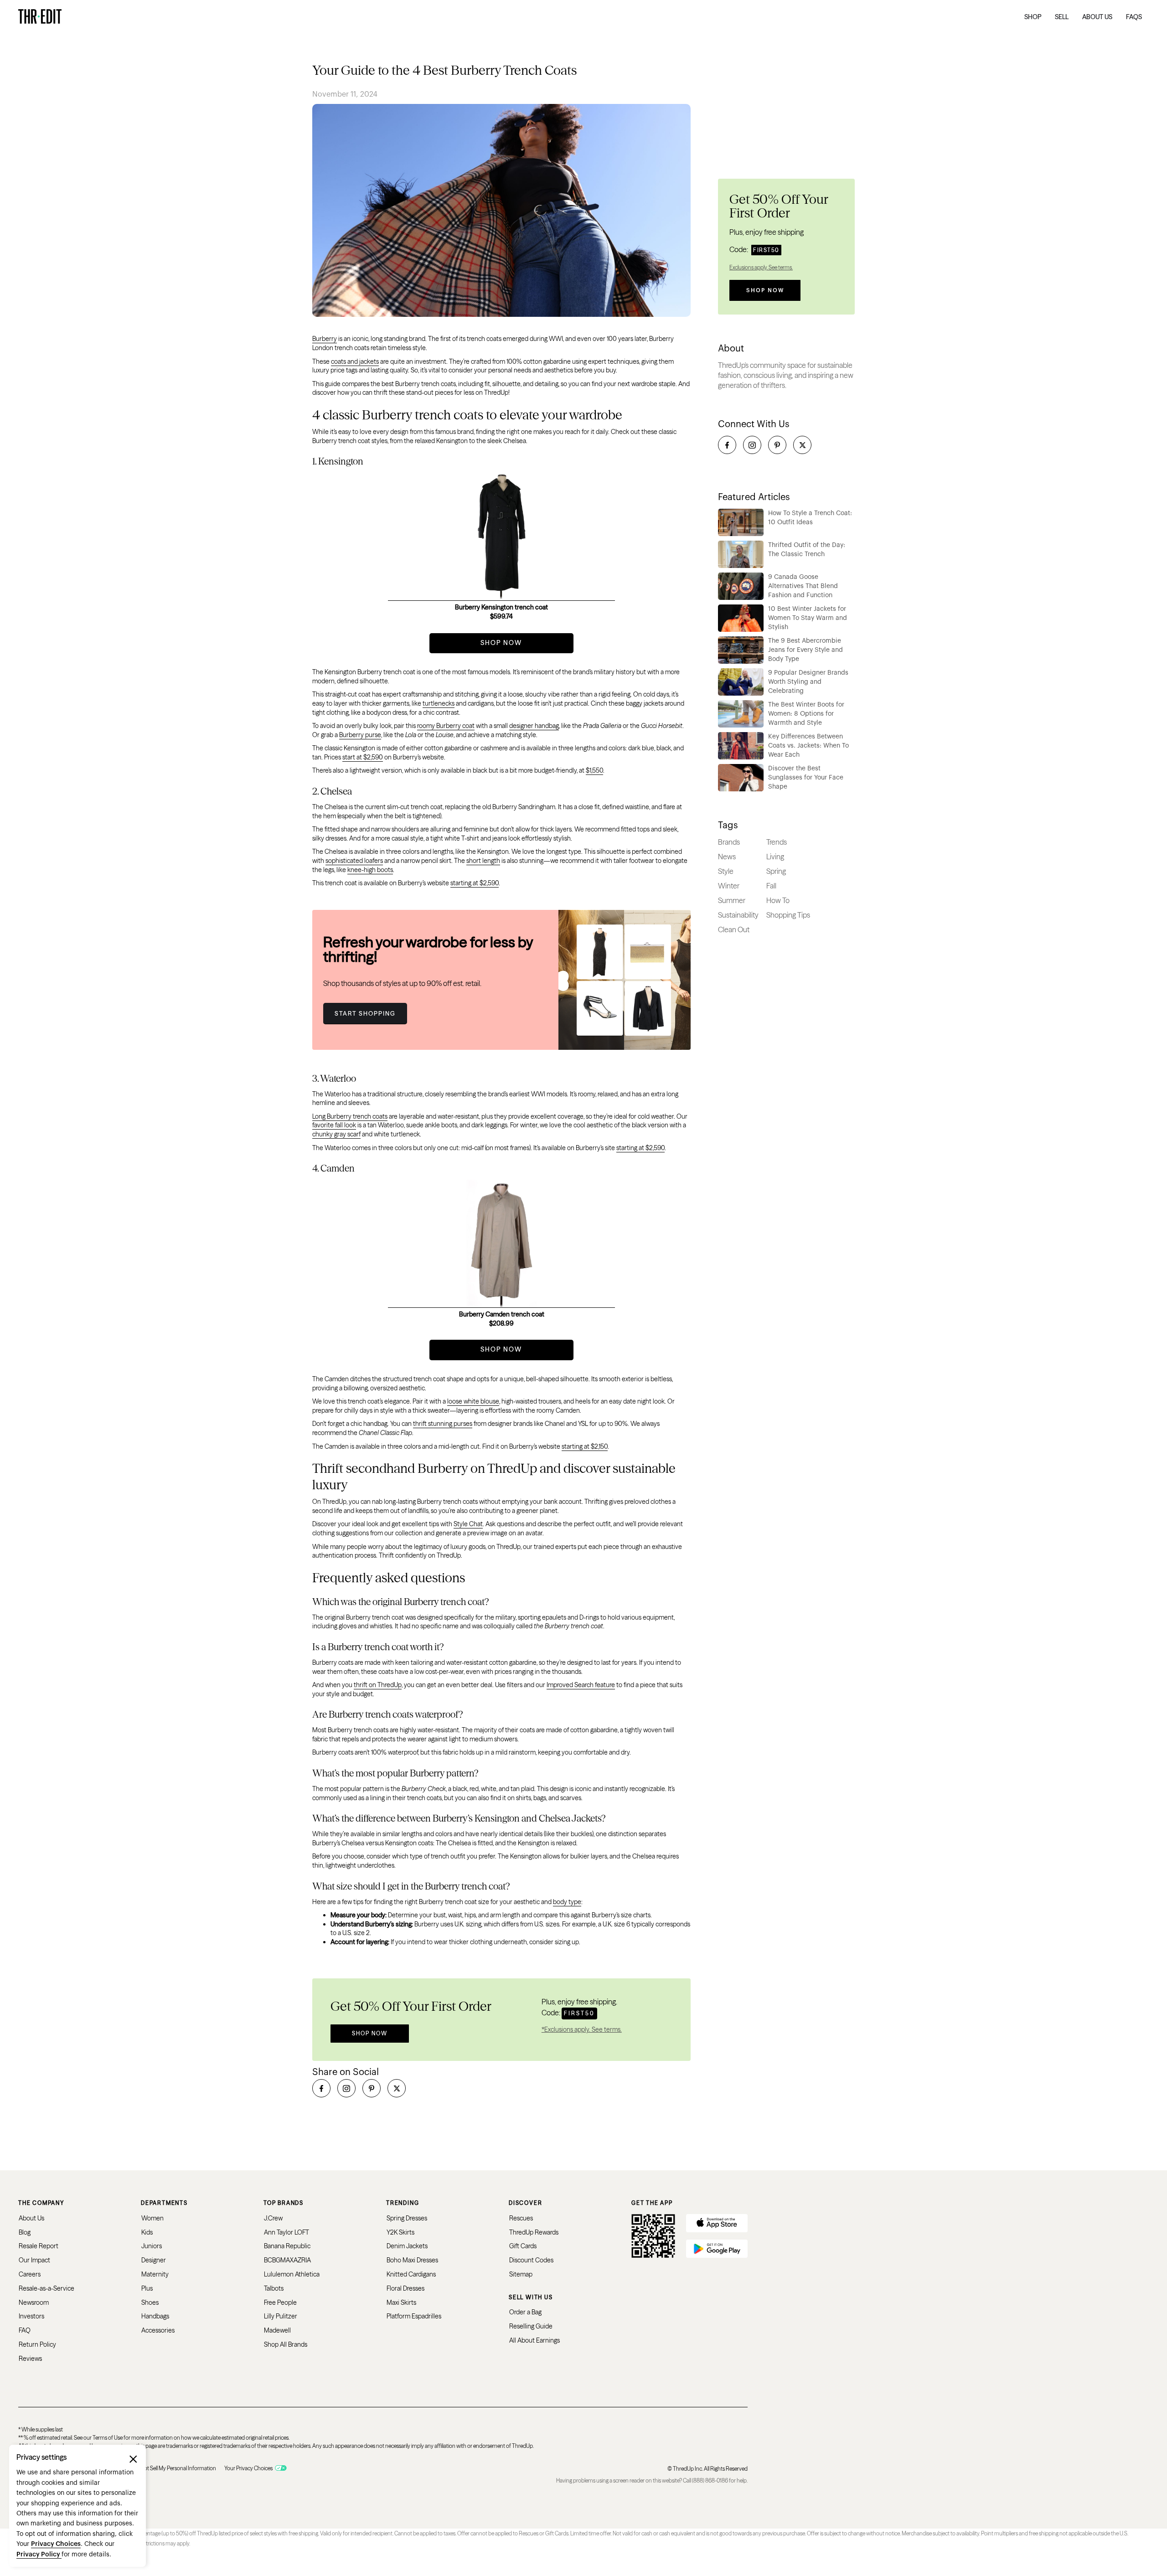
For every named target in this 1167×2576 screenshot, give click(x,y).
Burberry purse (360, 735)
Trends (777, 842)
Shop (1033, 17)
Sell (1062, 17)
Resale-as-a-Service (46, 2288)
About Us (31, 2218)
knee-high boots (370, 870)
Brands (729, 842)
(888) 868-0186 (710, 2480)
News (727, 857)
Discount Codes (531, 2260)
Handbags (155, 2316)
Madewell (277, 2330)
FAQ (25, 2330)
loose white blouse (473, 1401)
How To (778, 900)
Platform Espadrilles (414, 2316)
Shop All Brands (286, 2344)
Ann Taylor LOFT (287, 2232)
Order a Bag (525, 2312)
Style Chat (468, 1524)
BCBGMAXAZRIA (287, 2260)
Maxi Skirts (401, 2302)
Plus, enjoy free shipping (767, 232)
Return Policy (37, 2344)
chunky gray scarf (336, 1134)
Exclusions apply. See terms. (761, 267)
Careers (30, 2274)
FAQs (1134, 17)
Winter (729, 886)
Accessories (158, 2330)
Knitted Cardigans (411, 2274)
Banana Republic (287, 2246)
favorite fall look (334, 1125)
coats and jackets (355, 361)
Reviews (30, 2359)
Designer (154, 2260)
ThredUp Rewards (534, 2232)
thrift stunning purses (443, 1424)
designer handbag (534, 726)
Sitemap (521, 2274)
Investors (31, 2316)
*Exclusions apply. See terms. (582, 2029)
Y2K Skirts (400, 2232)
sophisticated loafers (354, 861)
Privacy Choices (56, 2544)
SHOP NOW (501, 643)
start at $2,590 (363, 757)
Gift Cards (523, 2246)
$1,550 (594, 770)
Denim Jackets (407, 2246)
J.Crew (273, 2218)
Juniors (152, 2246)
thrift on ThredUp (378, 1685)
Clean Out (734, 929)
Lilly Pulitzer (281, 2316)
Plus (147, 2288)
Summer (732, 900)
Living (775, 857)
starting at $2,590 (475, 883)
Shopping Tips (788, 915)
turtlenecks (439, 703)
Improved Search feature (581, 1685)
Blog (25, 2232)
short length (483, 861)
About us (1097, 17)
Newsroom (34, 2302)
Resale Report (39, 2246)
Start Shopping (365, 1013)
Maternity (155, 2274)
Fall (771, 886)
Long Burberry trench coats (350, 1116)
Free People (280, 2302)
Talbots (274, 2288)
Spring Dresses (407, 2218)
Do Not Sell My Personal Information (174, 2468)
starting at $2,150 (585, 1446)
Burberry (325, 339)
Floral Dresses (405, 2288)
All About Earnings (534, 2340)
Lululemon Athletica (292, 2274)
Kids (147, 2232)
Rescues (521, 2218)
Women (152, 2218)
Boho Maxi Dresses (412, 2260)
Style (726, 871)
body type (567, 1902)
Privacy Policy (39, 2555)
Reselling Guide (531, 2326)
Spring (776, 871)
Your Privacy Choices (248, 2468)
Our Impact (34, 2260)
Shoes (150, 2302)
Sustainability (738, 915)
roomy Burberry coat (446, 726)
